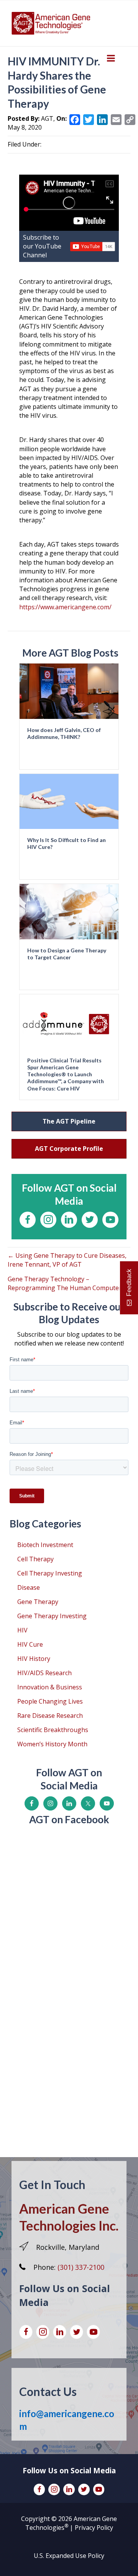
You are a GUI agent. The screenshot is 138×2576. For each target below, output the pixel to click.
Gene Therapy (38, 1602)
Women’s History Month (52, 1744)
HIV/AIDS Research (44, 1673)
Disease (29, 1587)
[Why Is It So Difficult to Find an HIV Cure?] (69, 801)
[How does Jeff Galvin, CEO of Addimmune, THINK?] (69, 690)
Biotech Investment (45, 1545)
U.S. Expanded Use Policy (69, 2556)
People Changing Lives (50, 1701)
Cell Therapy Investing (50, 1573)
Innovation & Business (50, 1687)
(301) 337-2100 (81, 2267)
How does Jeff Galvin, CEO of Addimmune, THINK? (64, 733)
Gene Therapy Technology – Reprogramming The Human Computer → (68, 1283)
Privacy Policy (94, 2528)
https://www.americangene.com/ (65, 607)
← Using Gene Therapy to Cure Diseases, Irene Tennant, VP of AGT (67, 1260)
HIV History (34, 1659)
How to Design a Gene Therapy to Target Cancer (67, 954)
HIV (22, 1630)
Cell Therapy (35, 1559)
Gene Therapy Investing (52, 1616)
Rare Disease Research (50, 1716)
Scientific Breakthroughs (53, 1730)
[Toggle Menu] (111, 58)
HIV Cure (30, 1644)
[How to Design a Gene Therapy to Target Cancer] (69, 911)
